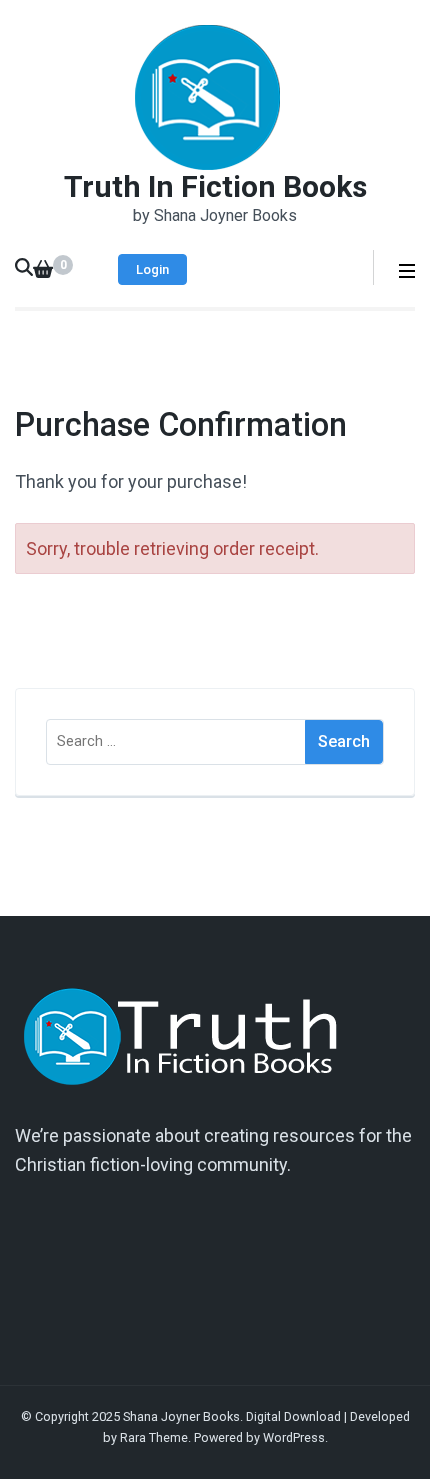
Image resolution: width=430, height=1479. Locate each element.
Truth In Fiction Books (215, 186)
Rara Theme (154, 1437)
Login (152, 269)
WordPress (294, 1437)
